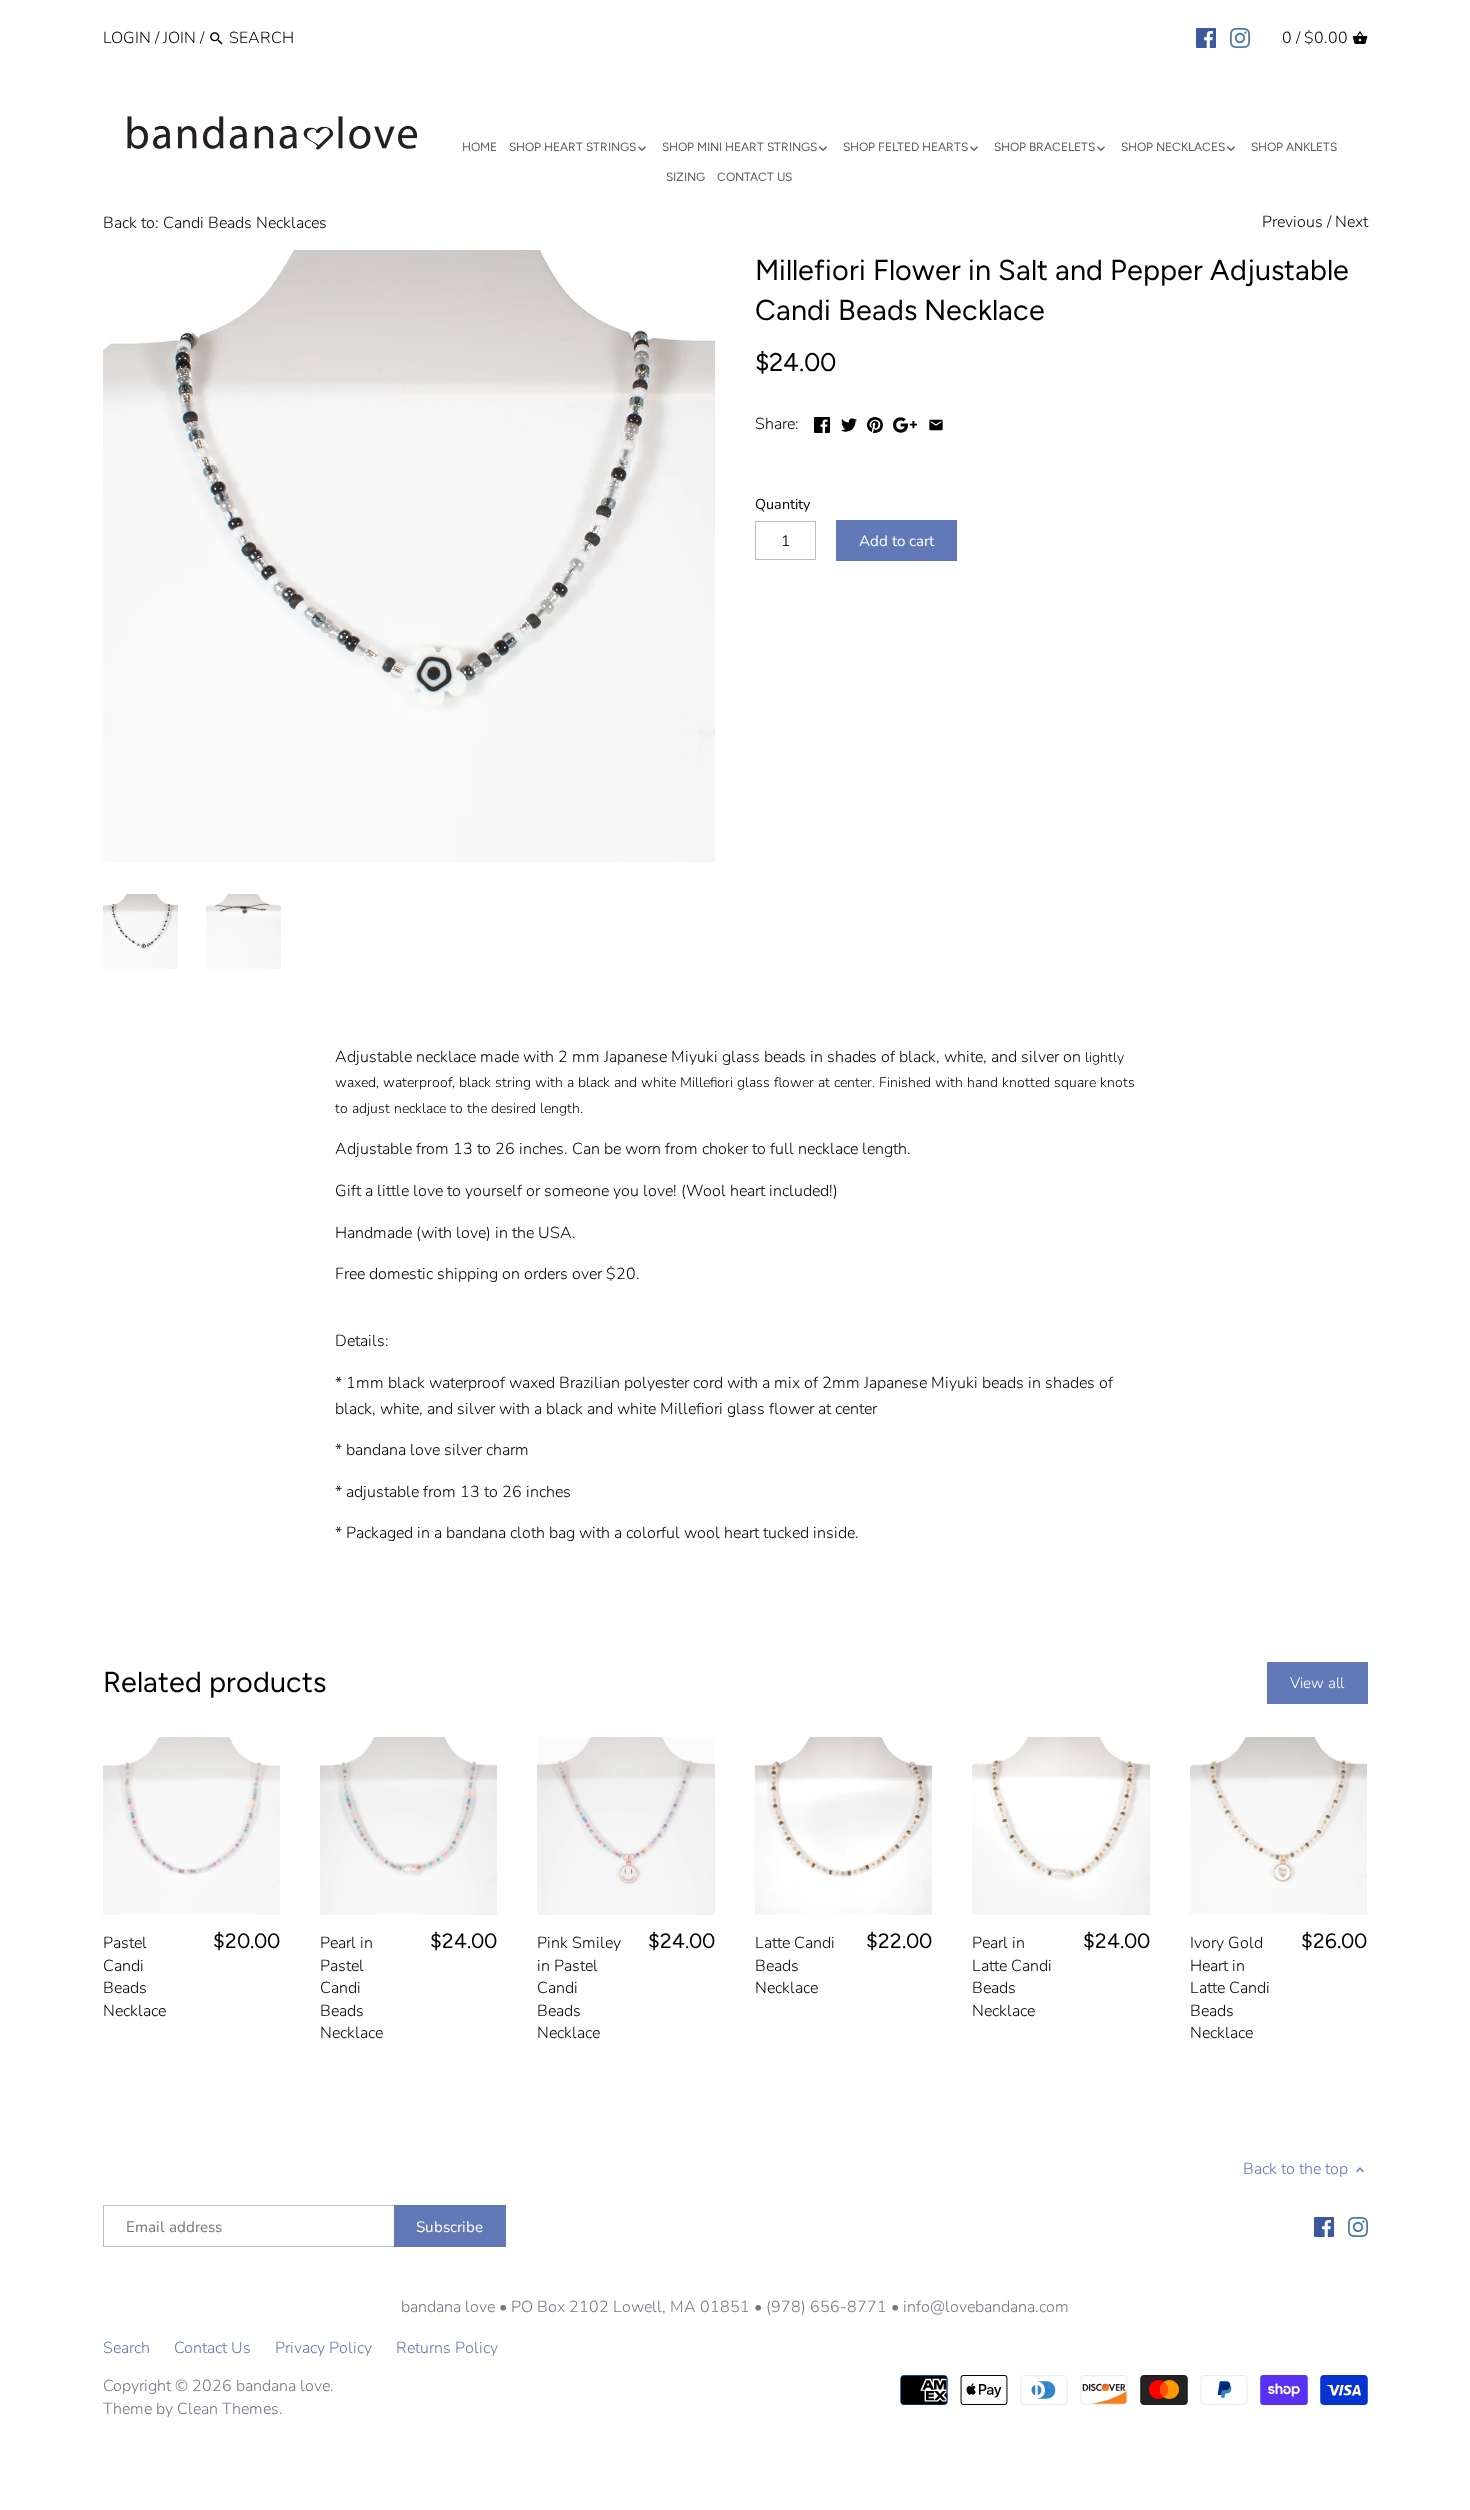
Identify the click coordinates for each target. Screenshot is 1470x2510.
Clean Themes (228, 2409)
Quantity (782, 504)
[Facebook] (1206, 37)
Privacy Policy (323, 2348)
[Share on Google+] (905, 422)
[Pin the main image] (875, 422)
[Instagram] (1240, 37)
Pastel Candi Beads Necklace (134, 1976)
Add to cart (896, 541)
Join (179, 38)
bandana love (283, 2386)
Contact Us (212, 2348)
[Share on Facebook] (822, 422)
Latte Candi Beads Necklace (795, 1965)
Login (127, 38)
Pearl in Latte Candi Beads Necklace (1012, 1976)
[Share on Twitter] (849, 422)
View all (1317, 1683)
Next (1351, 222)
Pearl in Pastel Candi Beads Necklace (351, 1988)
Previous (1292, 222)
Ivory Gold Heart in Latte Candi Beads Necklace (1230, 1988)
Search (126, 2348)
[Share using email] (936, 422)
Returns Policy (447, 2348)
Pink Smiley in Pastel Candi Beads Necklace (579, 1988)
